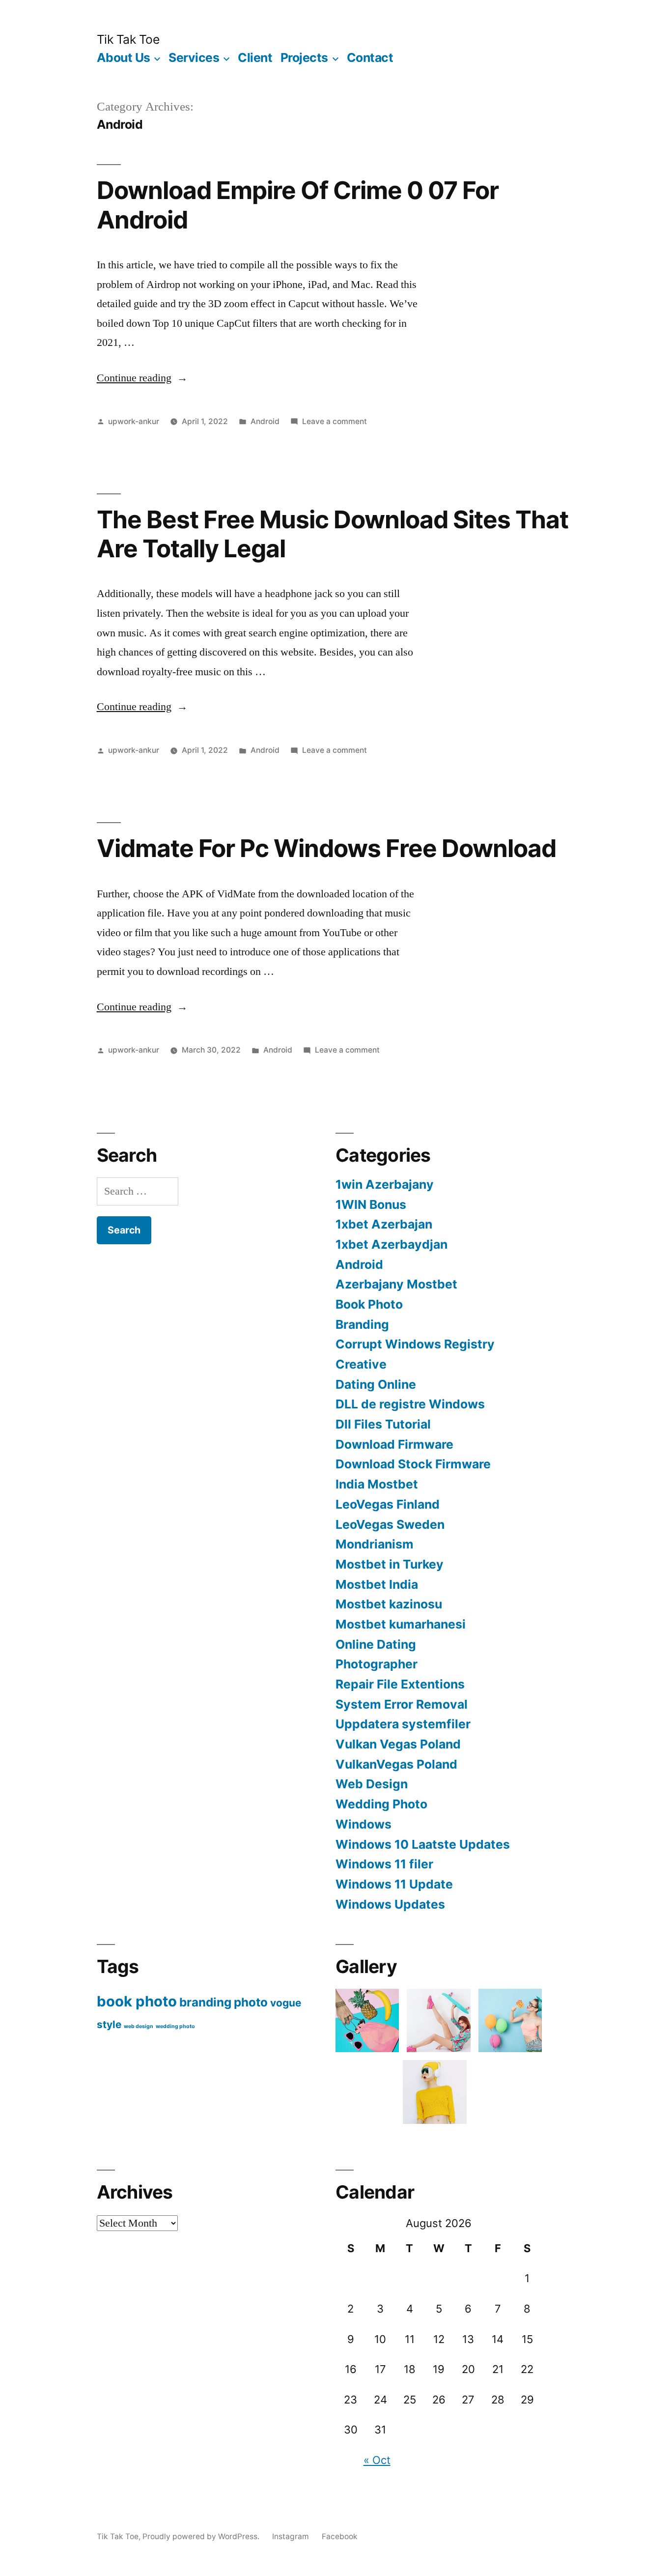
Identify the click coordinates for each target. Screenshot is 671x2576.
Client (255, 57)
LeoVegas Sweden (390, 1524)
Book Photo (369, 1304)
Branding (362, 1324)
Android (265, 421)
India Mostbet (377, 1484)
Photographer (377, 1664)
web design (139, 2026)
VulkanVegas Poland (396, 1764)
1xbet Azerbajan (384, 1224)
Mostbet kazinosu (389, 1604)
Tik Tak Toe (128, 39)
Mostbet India (377, 1584)
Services (194, 57)
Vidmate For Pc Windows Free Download (326, 848)
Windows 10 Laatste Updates (423, 1844)
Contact (370, 57)
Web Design (372, 1784)
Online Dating (376, 1644)
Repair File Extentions (400, 1684)
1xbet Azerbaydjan (391, 1244)
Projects (304, 57)
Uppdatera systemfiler (403, 1724)
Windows (363, 1824)
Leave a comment (335, 421)
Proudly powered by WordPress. (202, 2536)
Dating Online (376, 1384)
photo (251, 2002)
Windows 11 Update (394, 1884)
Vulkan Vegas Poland (398, 1744)
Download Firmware (394, 1444)
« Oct (377, 2460)
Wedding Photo (381, 1804)
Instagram (291, 2536)
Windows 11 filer (384, 1864)
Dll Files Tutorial (383, 1424)
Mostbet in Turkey (390, 1564)
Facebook (340, 2536)
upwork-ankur (134, 421)
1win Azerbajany (385, 1184)
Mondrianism (375, 1544)
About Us (124, 57)
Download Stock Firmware (413, 1464)
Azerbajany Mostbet (396, 1284)
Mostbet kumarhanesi (401, 1624)
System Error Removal (402, 1704)
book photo (137, 2001)
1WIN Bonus (371, 1204)
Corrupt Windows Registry (415, 1344)
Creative (361, 1364)
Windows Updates (390, 1904)
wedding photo (175, 2026)
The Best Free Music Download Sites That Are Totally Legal (333, 534)
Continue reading (142, 378)
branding (205, 2002)
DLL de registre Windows (410, 1404)
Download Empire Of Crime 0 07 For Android (298, 205)
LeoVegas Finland (388, 1504)
